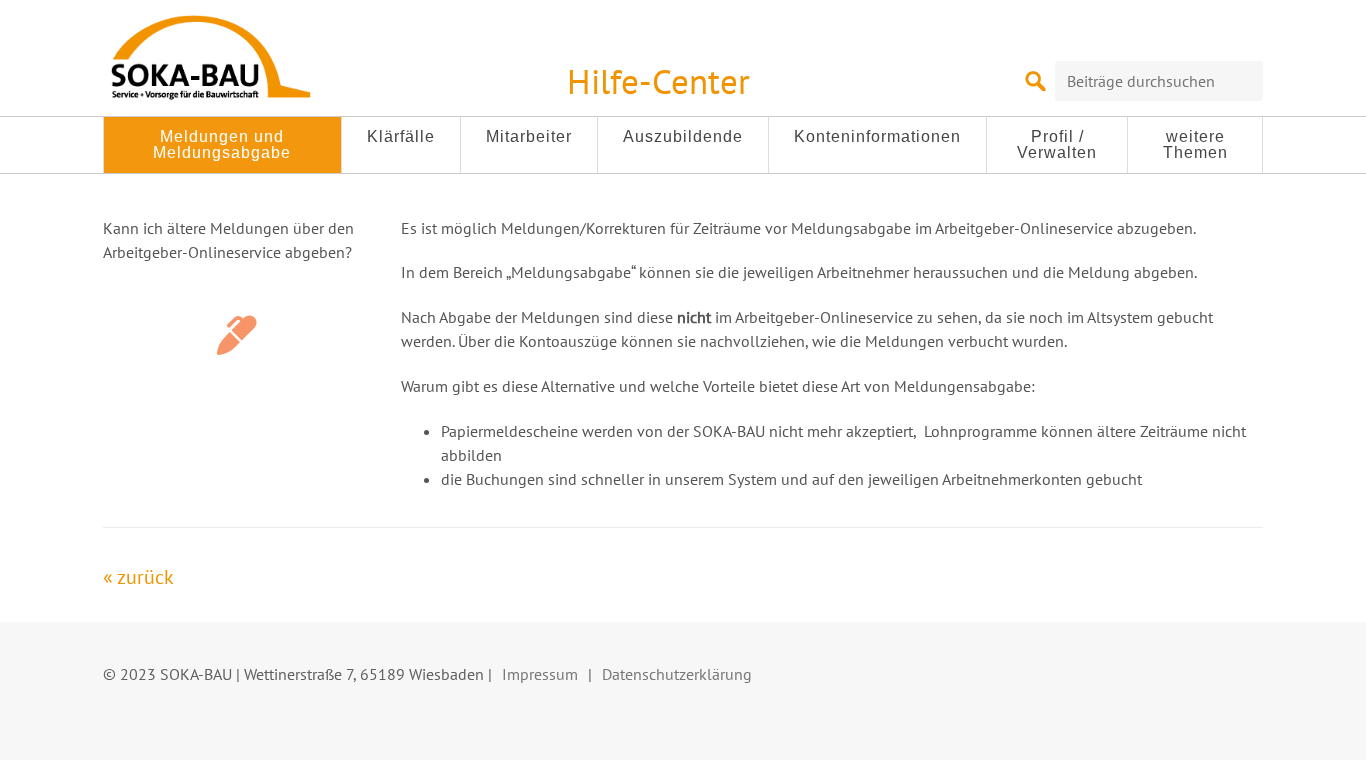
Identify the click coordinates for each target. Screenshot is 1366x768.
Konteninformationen (877, 136)
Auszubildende (683, 136)
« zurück (138, 577)
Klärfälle (401, 136)
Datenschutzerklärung (677, 674)
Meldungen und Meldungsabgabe (222, 144)
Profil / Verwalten (1057, 144)
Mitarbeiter (529, 136)
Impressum (540, 674)
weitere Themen (1195, 144)
